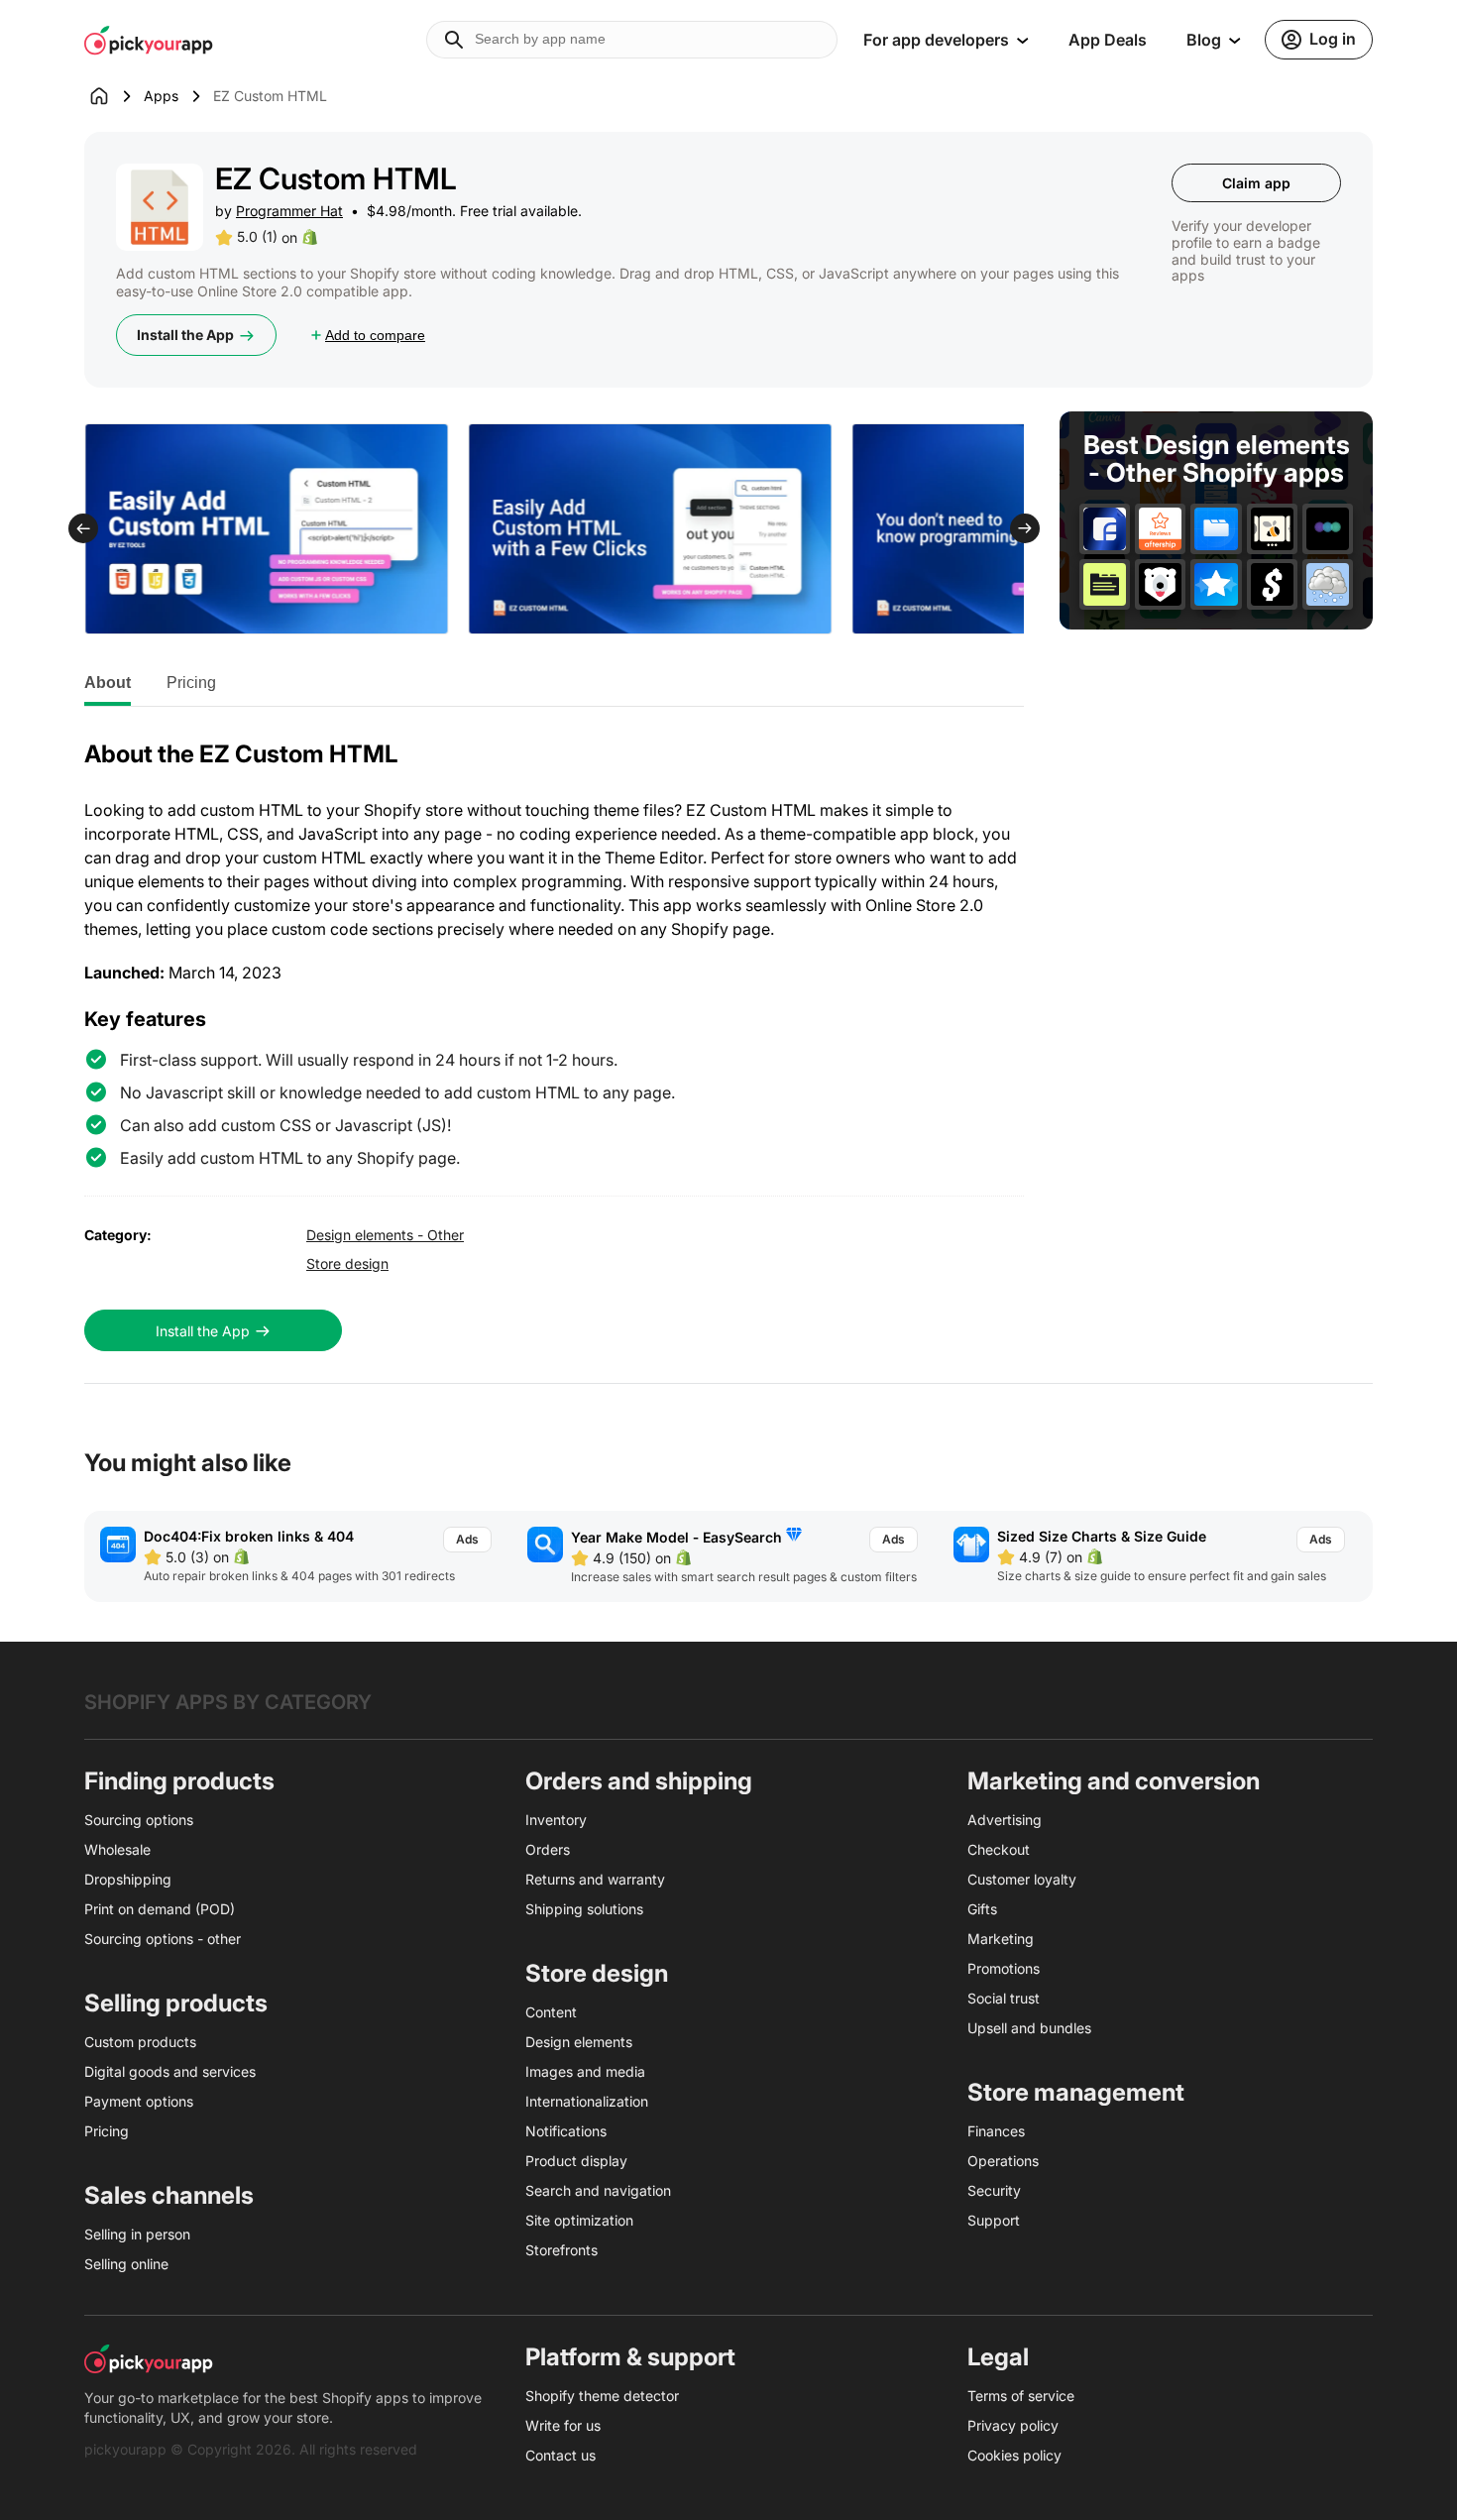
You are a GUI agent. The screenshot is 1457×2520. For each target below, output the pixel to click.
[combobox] (632, 40)
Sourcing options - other (163, 1939)
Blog (1204, 40)
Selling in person (137, 2234)
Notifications (566, 2131)
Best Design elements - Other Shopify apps (1217, 459)
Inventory (556, 1820)
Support (994, 2220)
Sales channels (169, 2195)
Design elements (579, 2042)
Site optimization (579, 2220)
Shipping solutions (584, 1909)
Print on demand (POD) (160, 1909)
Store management (1076, 2092)
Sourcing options (139, 1820)
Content (551, 2012)
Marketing (1001, 1939)
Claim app (1256, 183)
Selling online (126, 2264)
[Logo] (149, 40)
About (108, 683)
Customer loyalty (1022, 1879)
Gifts (982, 1909)
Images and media (585, 2071)
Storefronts (561, 2250)
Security (994, 2190)
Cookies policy (1014, 2455)
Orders (548, 1849)
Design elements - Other (385, 1235)
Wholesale (117, 1849)
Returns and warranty (595, 1879)
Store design (347, 1263)
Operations (1003, 2161)
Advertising (1005, 1820)
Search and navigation (598, 2190)
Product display (576, 2161)
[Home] (114, 96)
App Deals (1108, 40)
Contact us (560, 2455)
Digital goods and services (170, 2071)
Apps (161, 96)
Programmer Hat (289, 211)
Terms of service (1021, 2396)
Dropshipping (128, 1879)
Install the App (185, 335)
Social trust (1004, 1998)
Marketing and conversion (1114, 1781)
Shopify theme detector (602, 2396)
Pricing (191, 683)
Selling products (176, 2003)
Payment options (139, 2101)
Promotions (1004, 1968)
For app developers (936, 40)
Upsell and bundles (1029, 2028)
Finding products (179, 1781)
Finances (996, 2131)
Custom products (140, 2042)
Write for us (563, 2425)
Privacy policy (1013, 2425)
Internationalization (587, 2101)
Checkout (999, 1849)
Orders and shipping (639, 1781)
